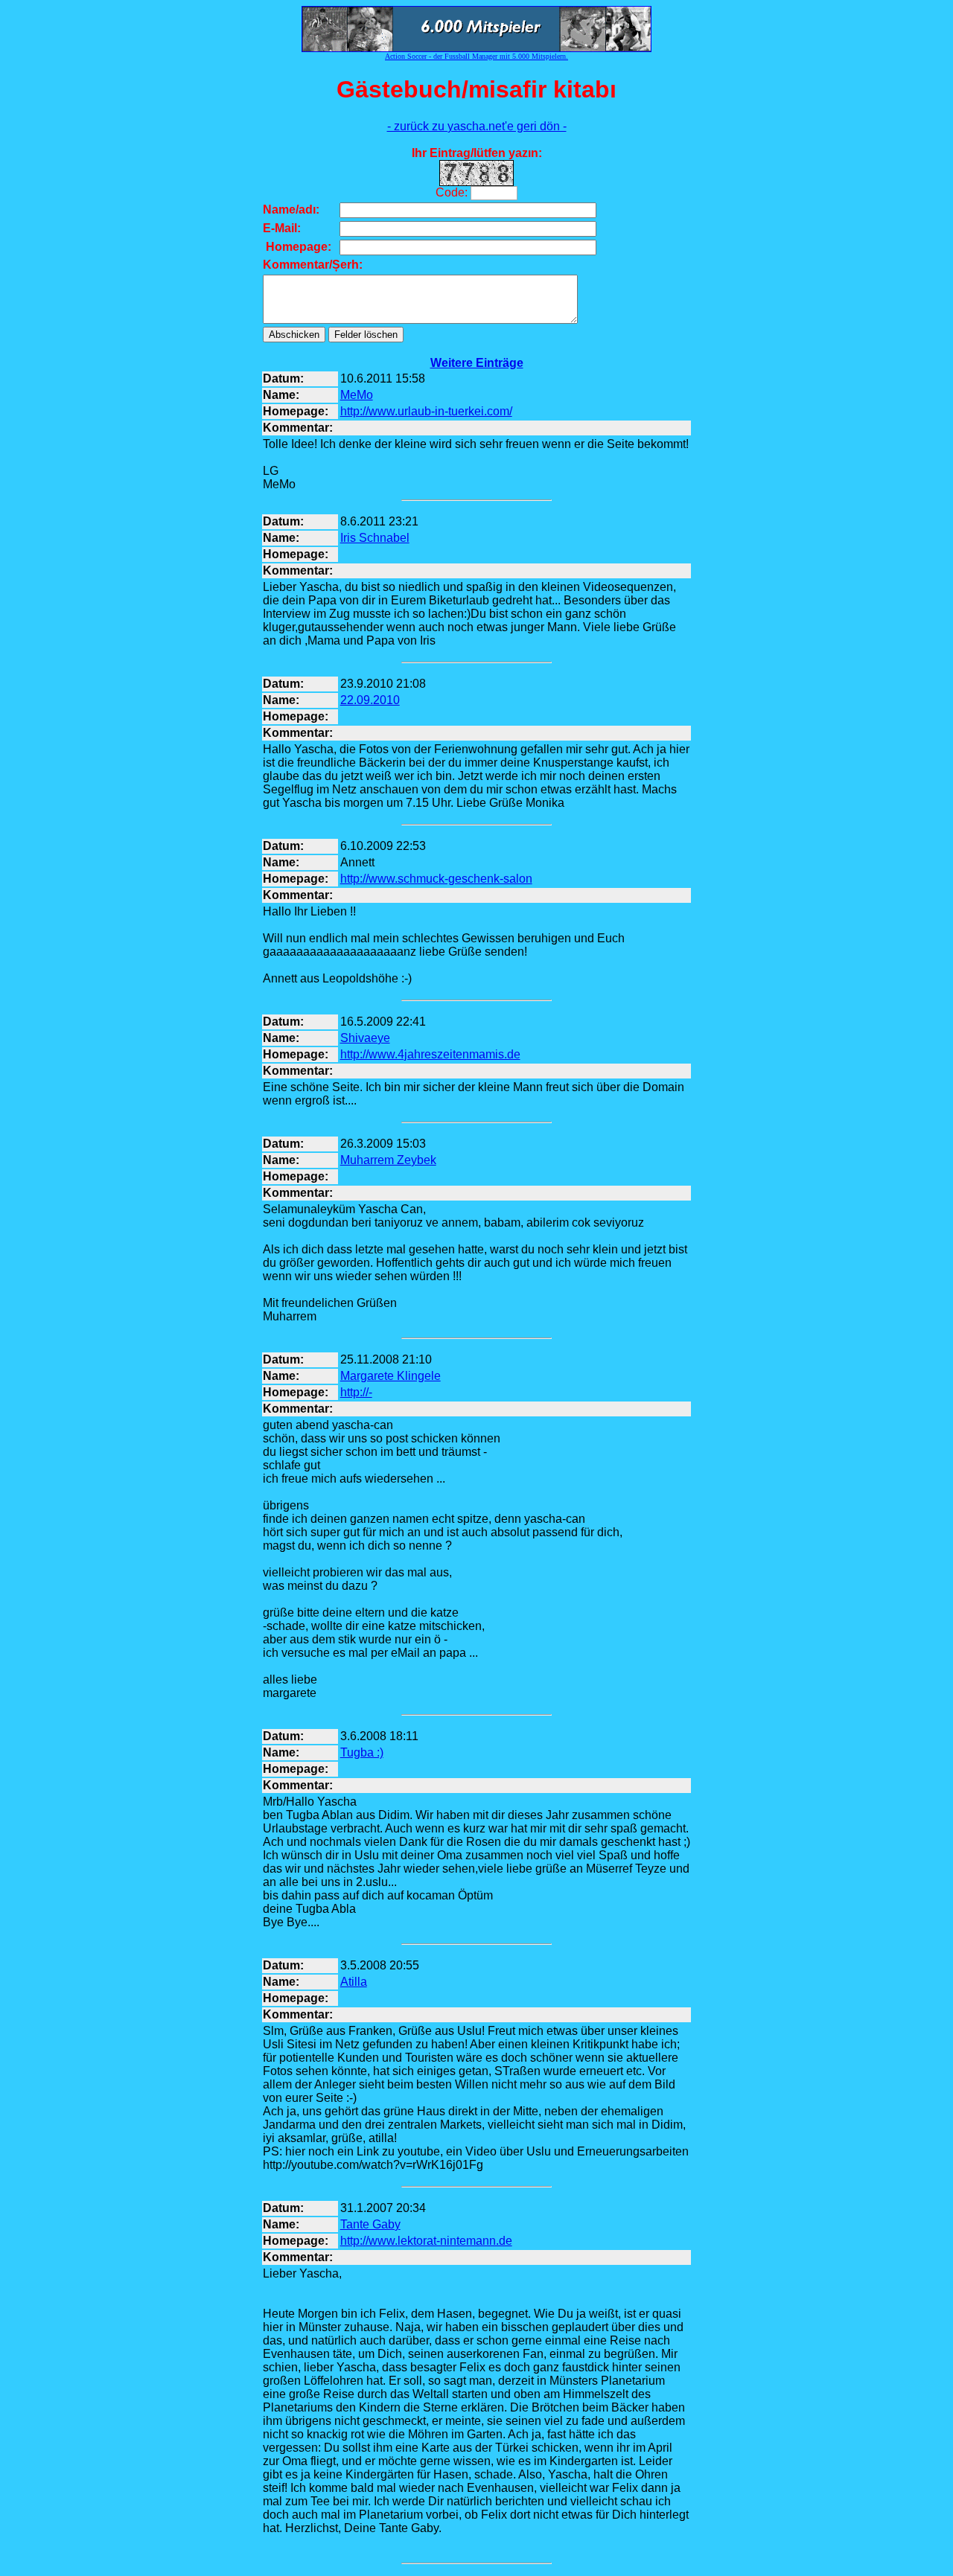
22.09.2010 (370, 700)
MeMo (357, 395)
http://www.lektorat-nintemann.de (426, 2241)
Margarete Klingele (391, 1376)
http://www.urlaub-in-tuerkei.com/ (426, 411)
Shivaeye (365, 1038)
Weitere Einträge (477, 363)
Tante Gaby (370, 2224)
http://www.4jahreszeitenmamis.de (430, 1054)
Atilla (354, 1982)
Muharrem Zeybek (388, 1160)
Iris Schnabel (375, 538)
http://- (356, 1392)
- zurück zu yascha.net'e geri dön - (477, 126)
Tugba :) (362, 1752)
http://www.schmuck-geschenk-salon (436, 879)
